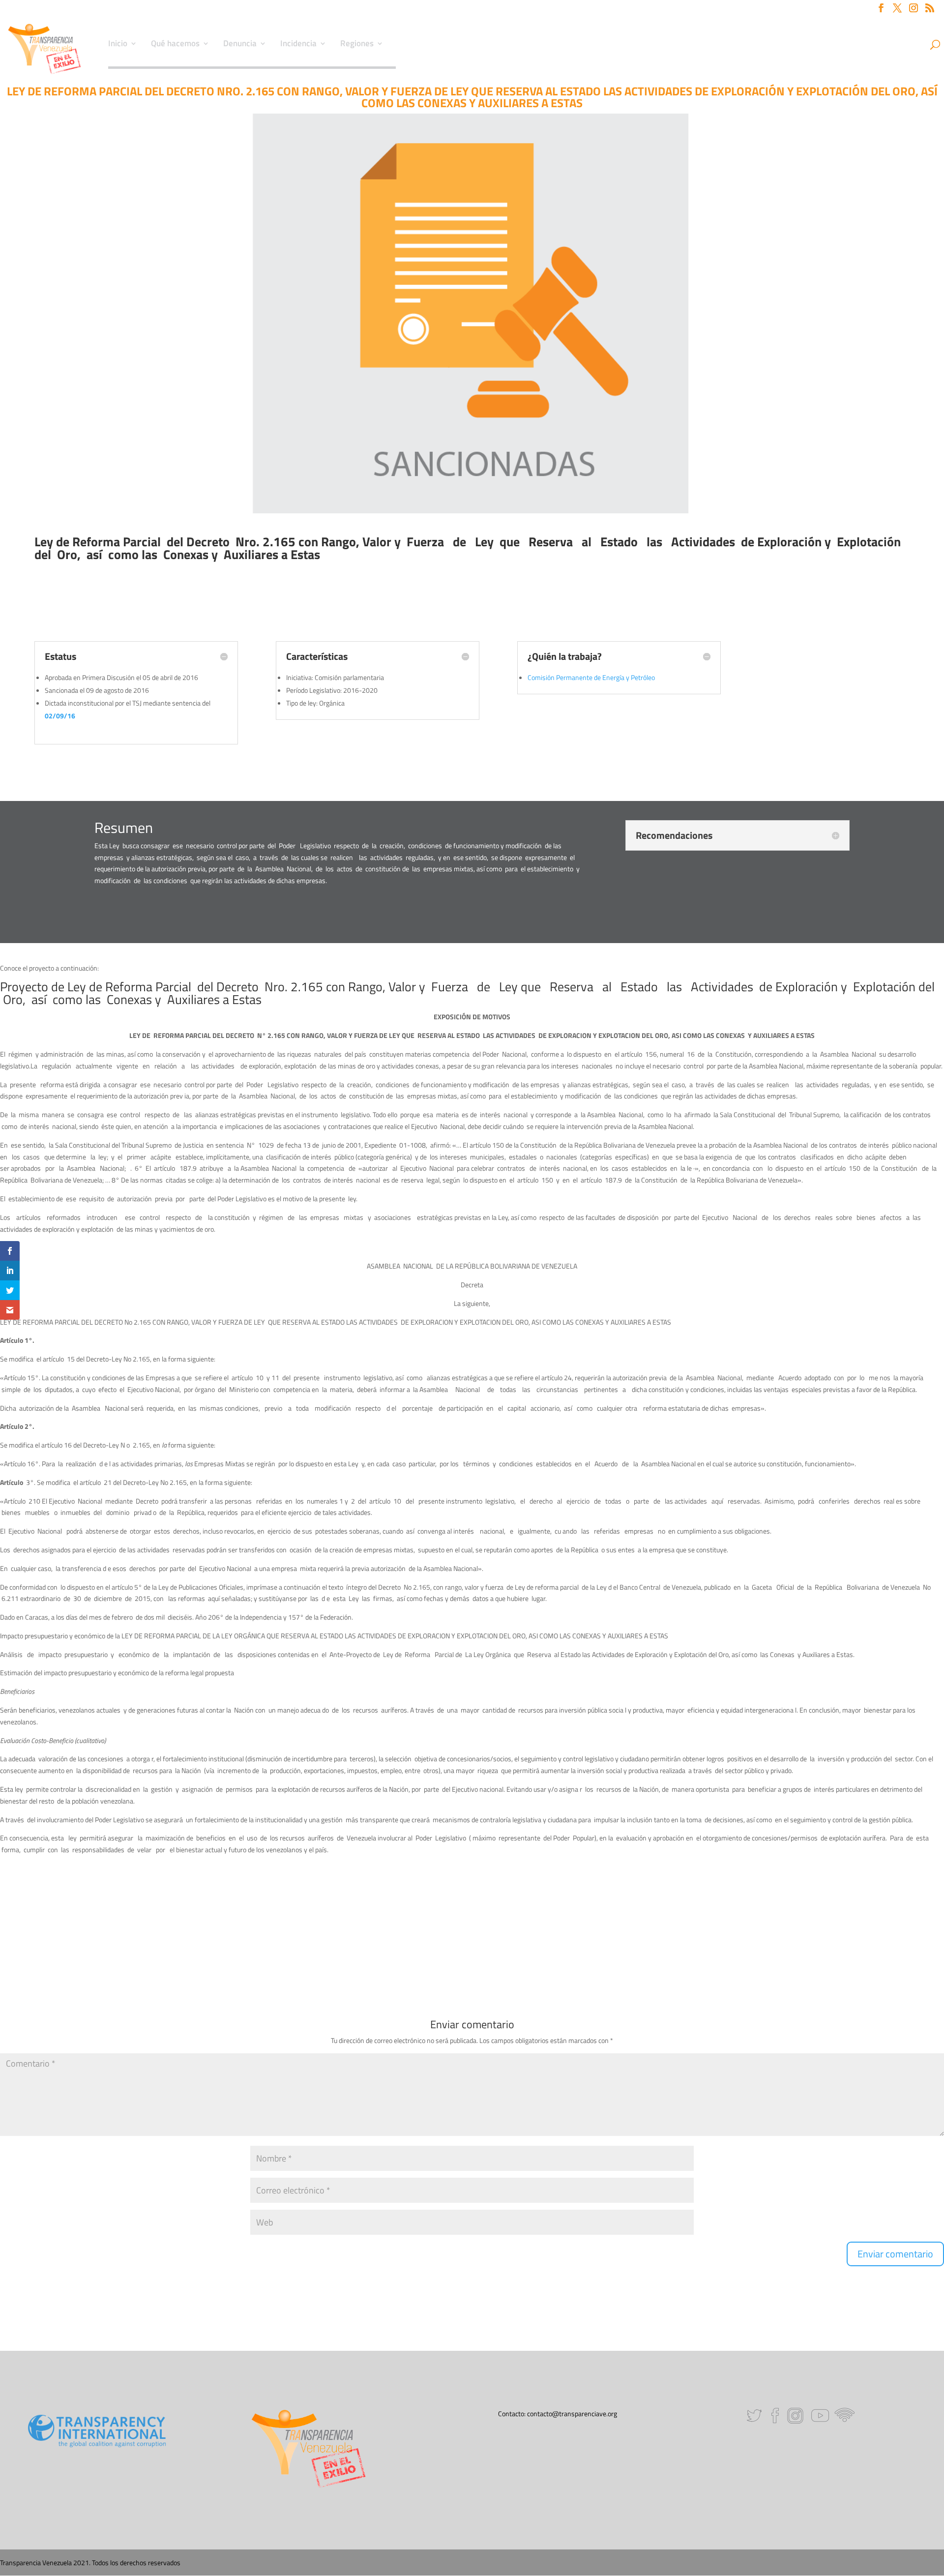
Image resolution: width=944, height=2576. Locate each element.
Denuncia (240, 45)
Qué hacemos (175, 45)
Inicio (118, 45)
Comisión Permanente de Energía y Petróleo (591, 677)
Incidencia (298, 45)
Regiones (357, 45)
